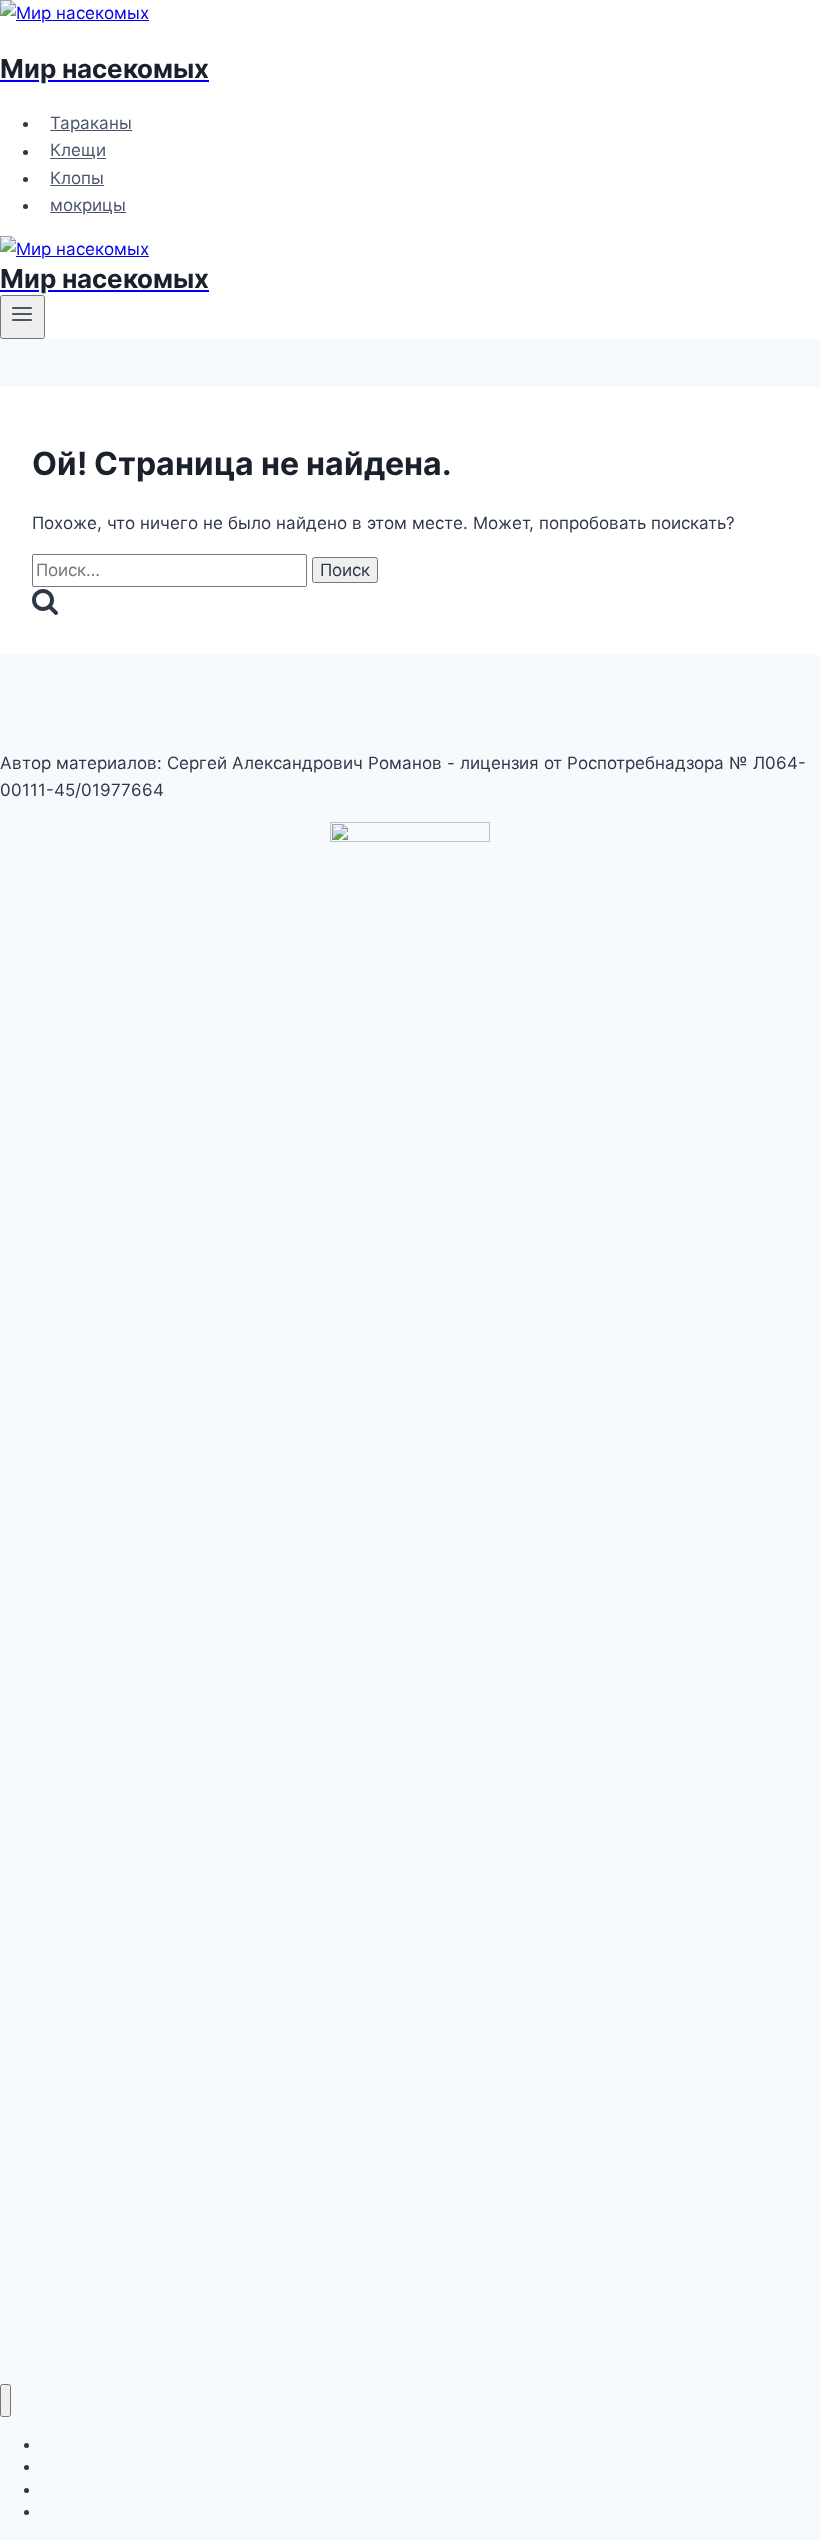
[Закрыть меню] (5, 2400)
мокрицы (88, 205)
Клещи (78, 151)
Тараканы (91, 123)
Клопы (77, 178)
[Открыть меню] (22, 317)
